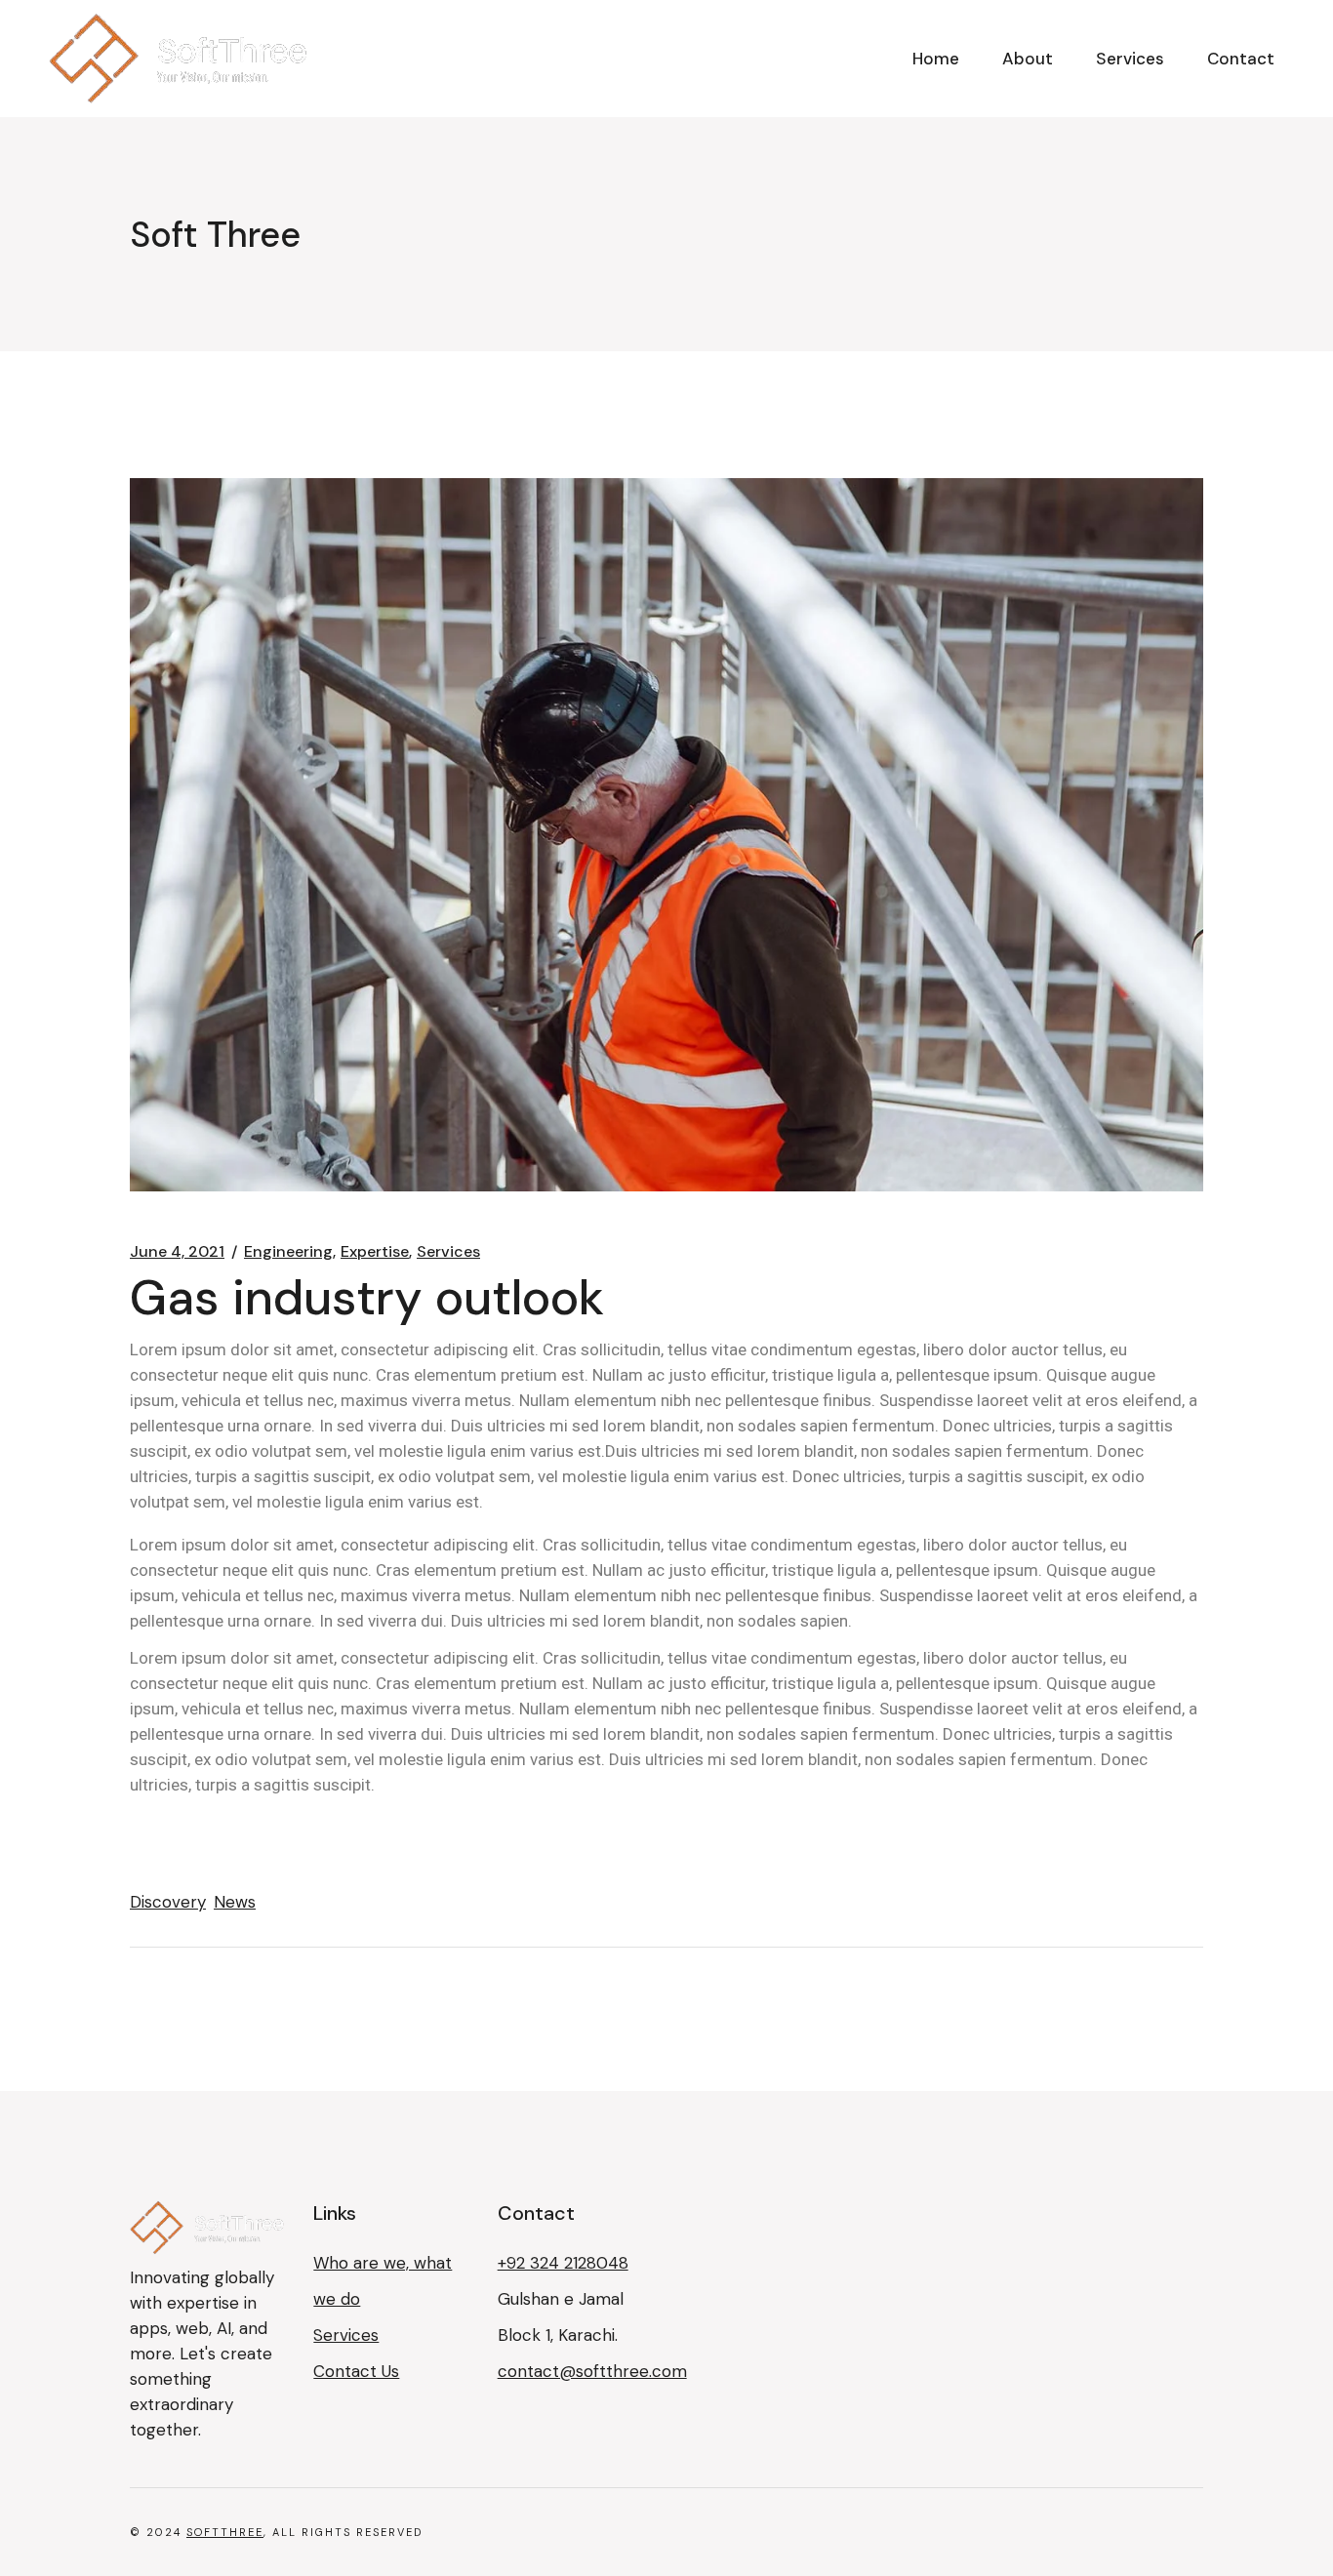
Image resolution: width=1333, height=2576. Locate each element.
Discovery (168, 1902)
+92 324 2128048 (563, 2263)
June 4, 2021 (177, 1252)
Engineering (288, 1252)
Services (448, 1252)
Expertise (375, 1252)
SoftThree (225, 2532)
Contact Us (356, 2371)
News (235, 1902)
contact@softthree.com (592, 2371)
